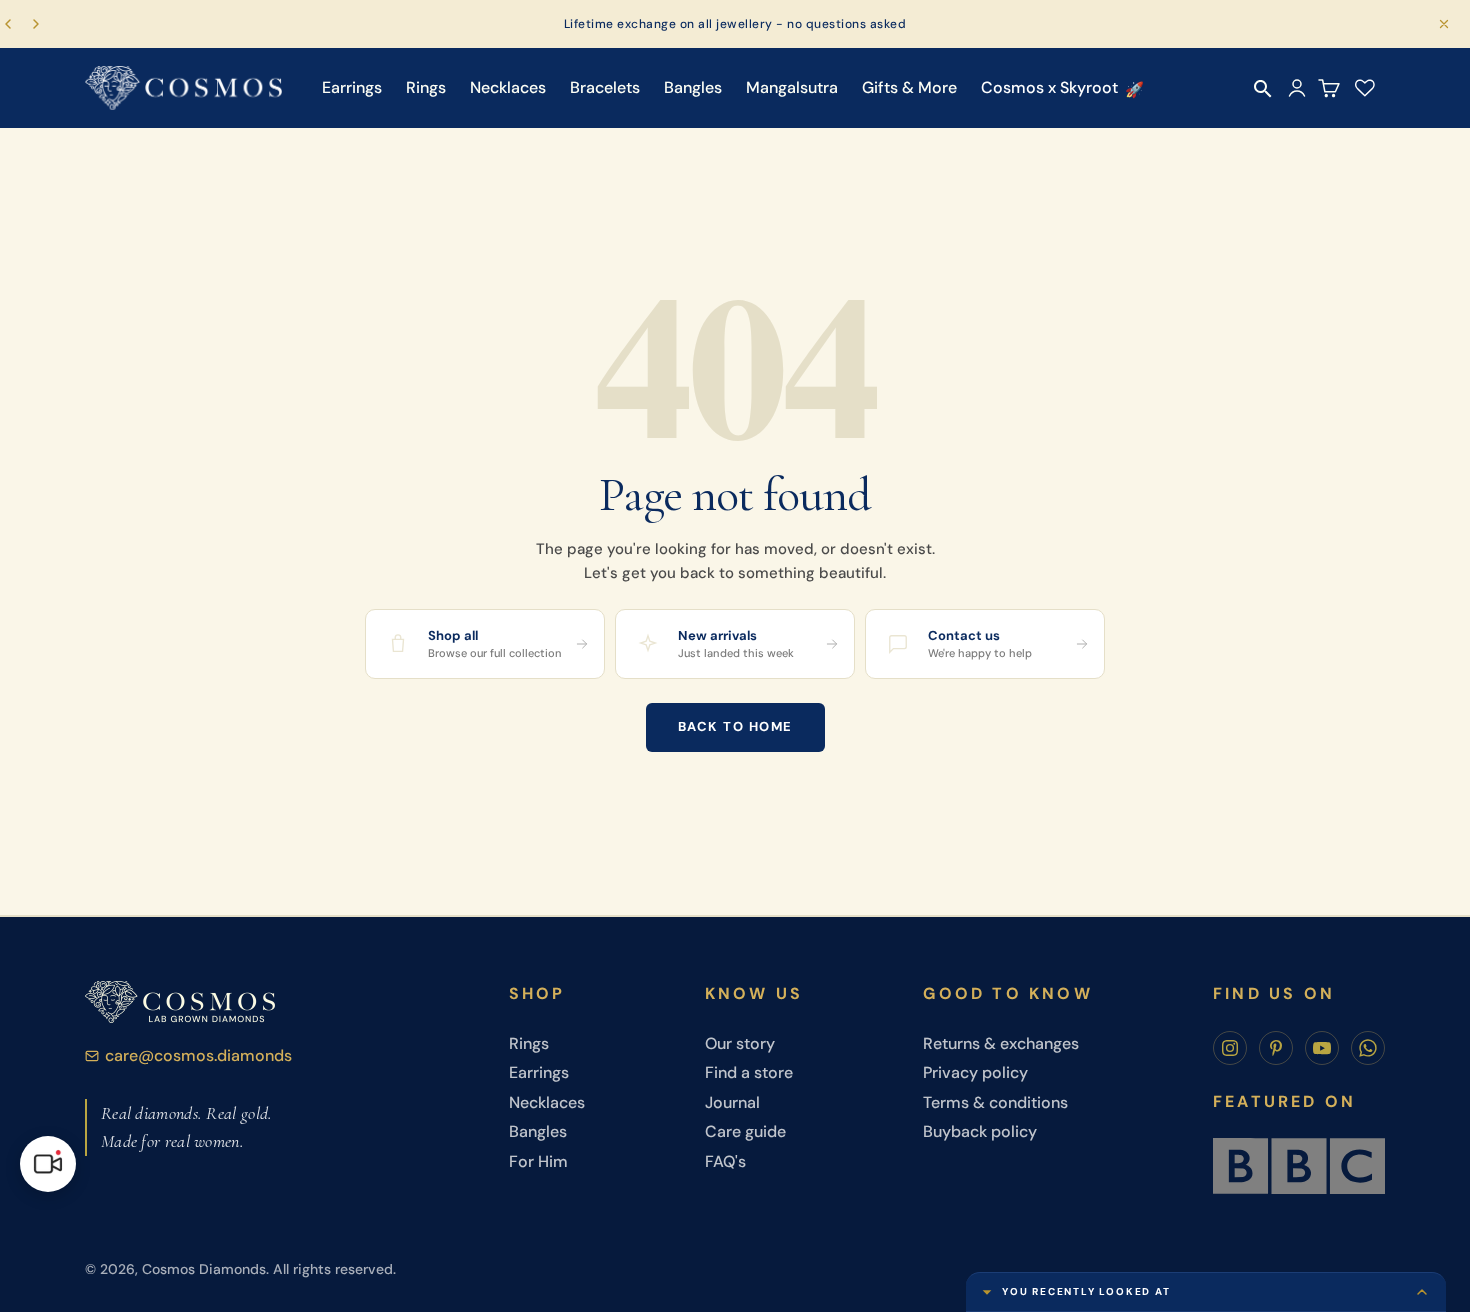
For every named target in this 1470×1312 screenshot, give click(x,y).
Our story (740, 1043)
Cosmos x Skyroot (1049, 87)
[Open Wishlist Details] (1365, 88)
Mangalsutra (792, 87)
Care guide (745, 1131)
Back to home (735, 726)
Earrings (352, 87)
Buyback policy (980, 1131)
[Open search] (1263, 89)
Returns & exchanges (1001, 1043)
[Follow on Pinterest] (1276, 1048)
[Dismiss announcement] (1444, 24)
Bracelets (605, 87)
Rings (426, 87)
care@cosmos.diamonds (198, 1055)
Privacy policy (975, 1072)
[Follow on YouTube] (1322, 1048)
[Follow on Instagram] (1230, 1048)
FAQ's (725, 1161)
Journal (732, 1102)
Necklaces (508, 87)
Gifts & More (909, 87)
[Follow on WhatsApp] (1368, 1048)
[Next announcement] (36, 24)
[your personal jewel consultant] (48, 1164)
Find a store (749, 1072)
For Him (538, 1161)
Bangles (693, 87)
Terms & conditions (995, 1102)
